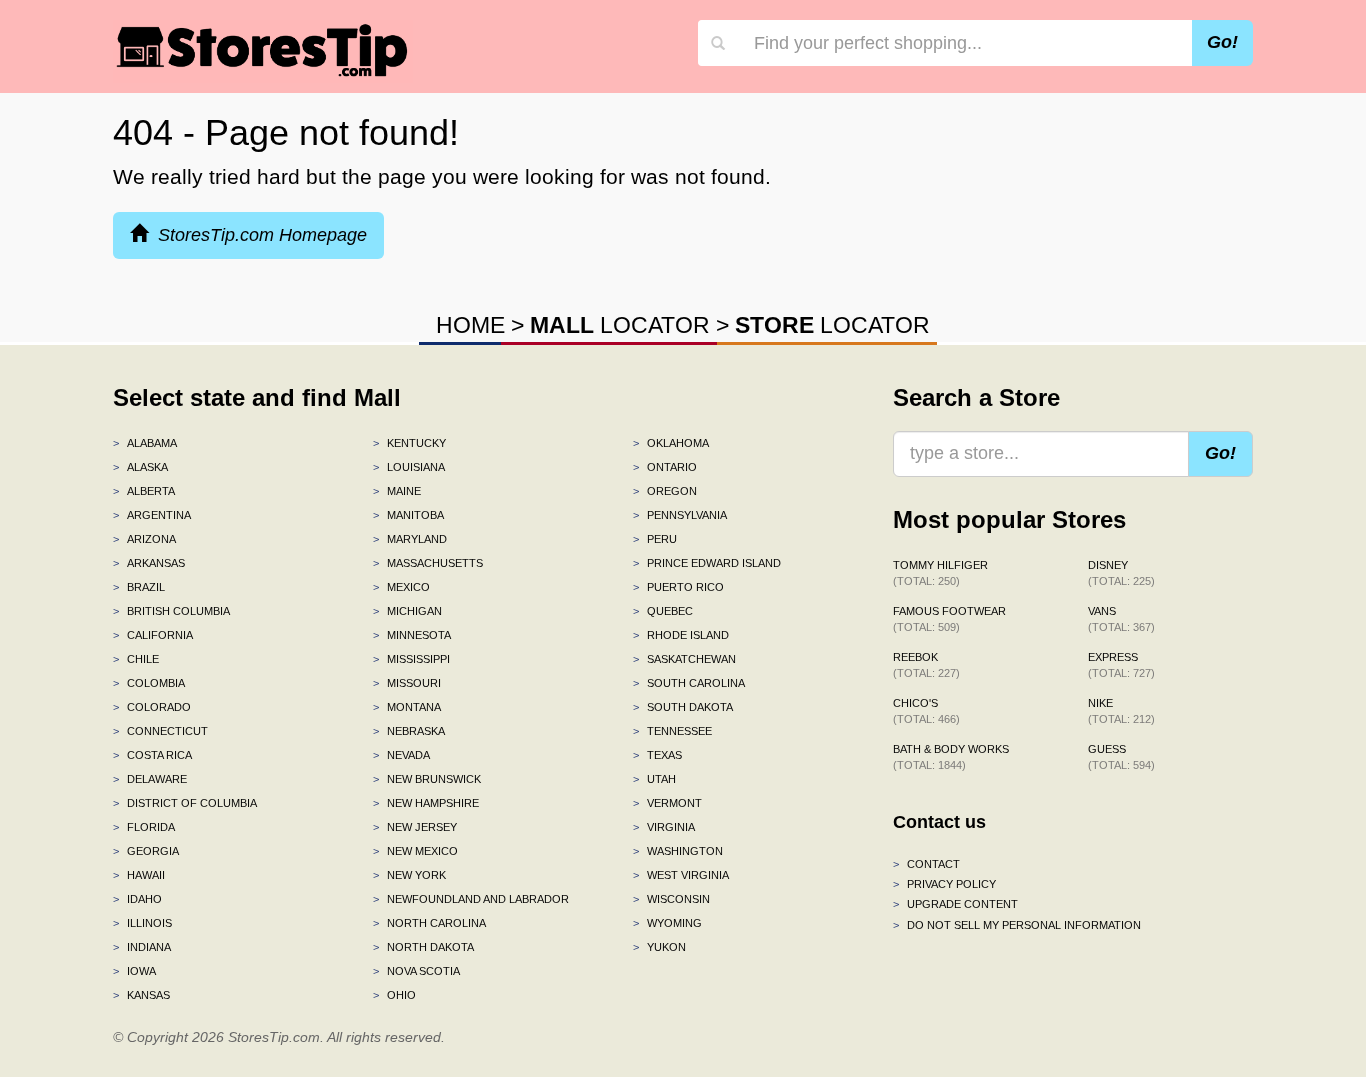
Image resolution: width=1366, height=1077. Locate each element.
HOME (470, 325)
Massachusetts (428, 563)
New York (409, 875)
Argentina (152, 515)
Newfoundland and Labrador (471, 899)
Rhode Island (681, 635)
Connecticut (160, 731)
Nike (1121, 711)
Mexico (401, 587)
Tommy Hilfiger (940, 573)
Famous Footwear (949, 619)
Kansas (141, 995)
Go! (1222, 42)
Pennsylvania (680, 515)
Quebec (663, 611)
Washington (678, 851)
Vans (1121, 619)
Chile (136, 659)
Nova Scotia (416, 971)
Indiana (142, 947)
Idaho (137, 899)
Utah (654, 779)
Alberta (144, 491)
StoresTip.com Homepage (257, 235)
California (153, 635)
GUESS (1121, 757)
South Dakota (683, 707)
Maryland (410, 539)
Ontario (665, 467)
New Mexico (415, 851)
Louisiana (409, 467)
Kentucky (409, 443)
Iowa (134, 971)
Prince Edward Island (707, 563)
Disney (1121, 573)
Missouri (407, 683)
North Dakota (423, 947)
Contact (926, 864)
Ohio (394, 995)
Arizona (144, 539)
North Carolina (429, 923)
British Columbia (171, 611)
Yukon (659, 947)
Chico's (926, 711)
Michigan (407, 611)
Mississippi (411, 659)
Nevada (401, 755)
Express (1121, 665)
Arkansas (149, 563)
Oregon (665, 491)
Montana (407, 707)
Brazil (139, 587)
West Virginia (681, 875)
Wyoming (667, 923)
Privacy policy (944, 884)
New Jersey (415, 827)
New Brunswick (427, 779)
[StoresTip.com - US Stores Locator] (263, 50)
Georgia (146, 851)
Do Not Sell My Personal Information (1017, 925)
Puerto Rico (678, 587)
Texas (657, 755)
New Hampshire (426, 803)
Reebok (926, 665)
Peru (655, 539)
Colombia (149, 683)
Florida (144, 827)
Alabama (145, 443)
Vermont (667, 803)
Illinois (142, 923)
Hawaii (139, 875)
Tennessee (672, 731)
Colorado (152, 707)
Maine (397, 491)
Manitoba (408, 515)
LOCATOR (620, 325)
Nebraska (409, 731)
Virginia (664, 827)
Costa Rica (152, 755)
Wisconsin (671, 899)
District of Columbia (185, 803)
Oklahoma (671, 443)
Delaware (150, 779)
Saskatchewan (684, 659)
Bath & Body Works (951, 757)
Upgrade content (955, 904)
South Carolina (689, 683)
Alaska (140, 467)
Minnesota (412, 635)
